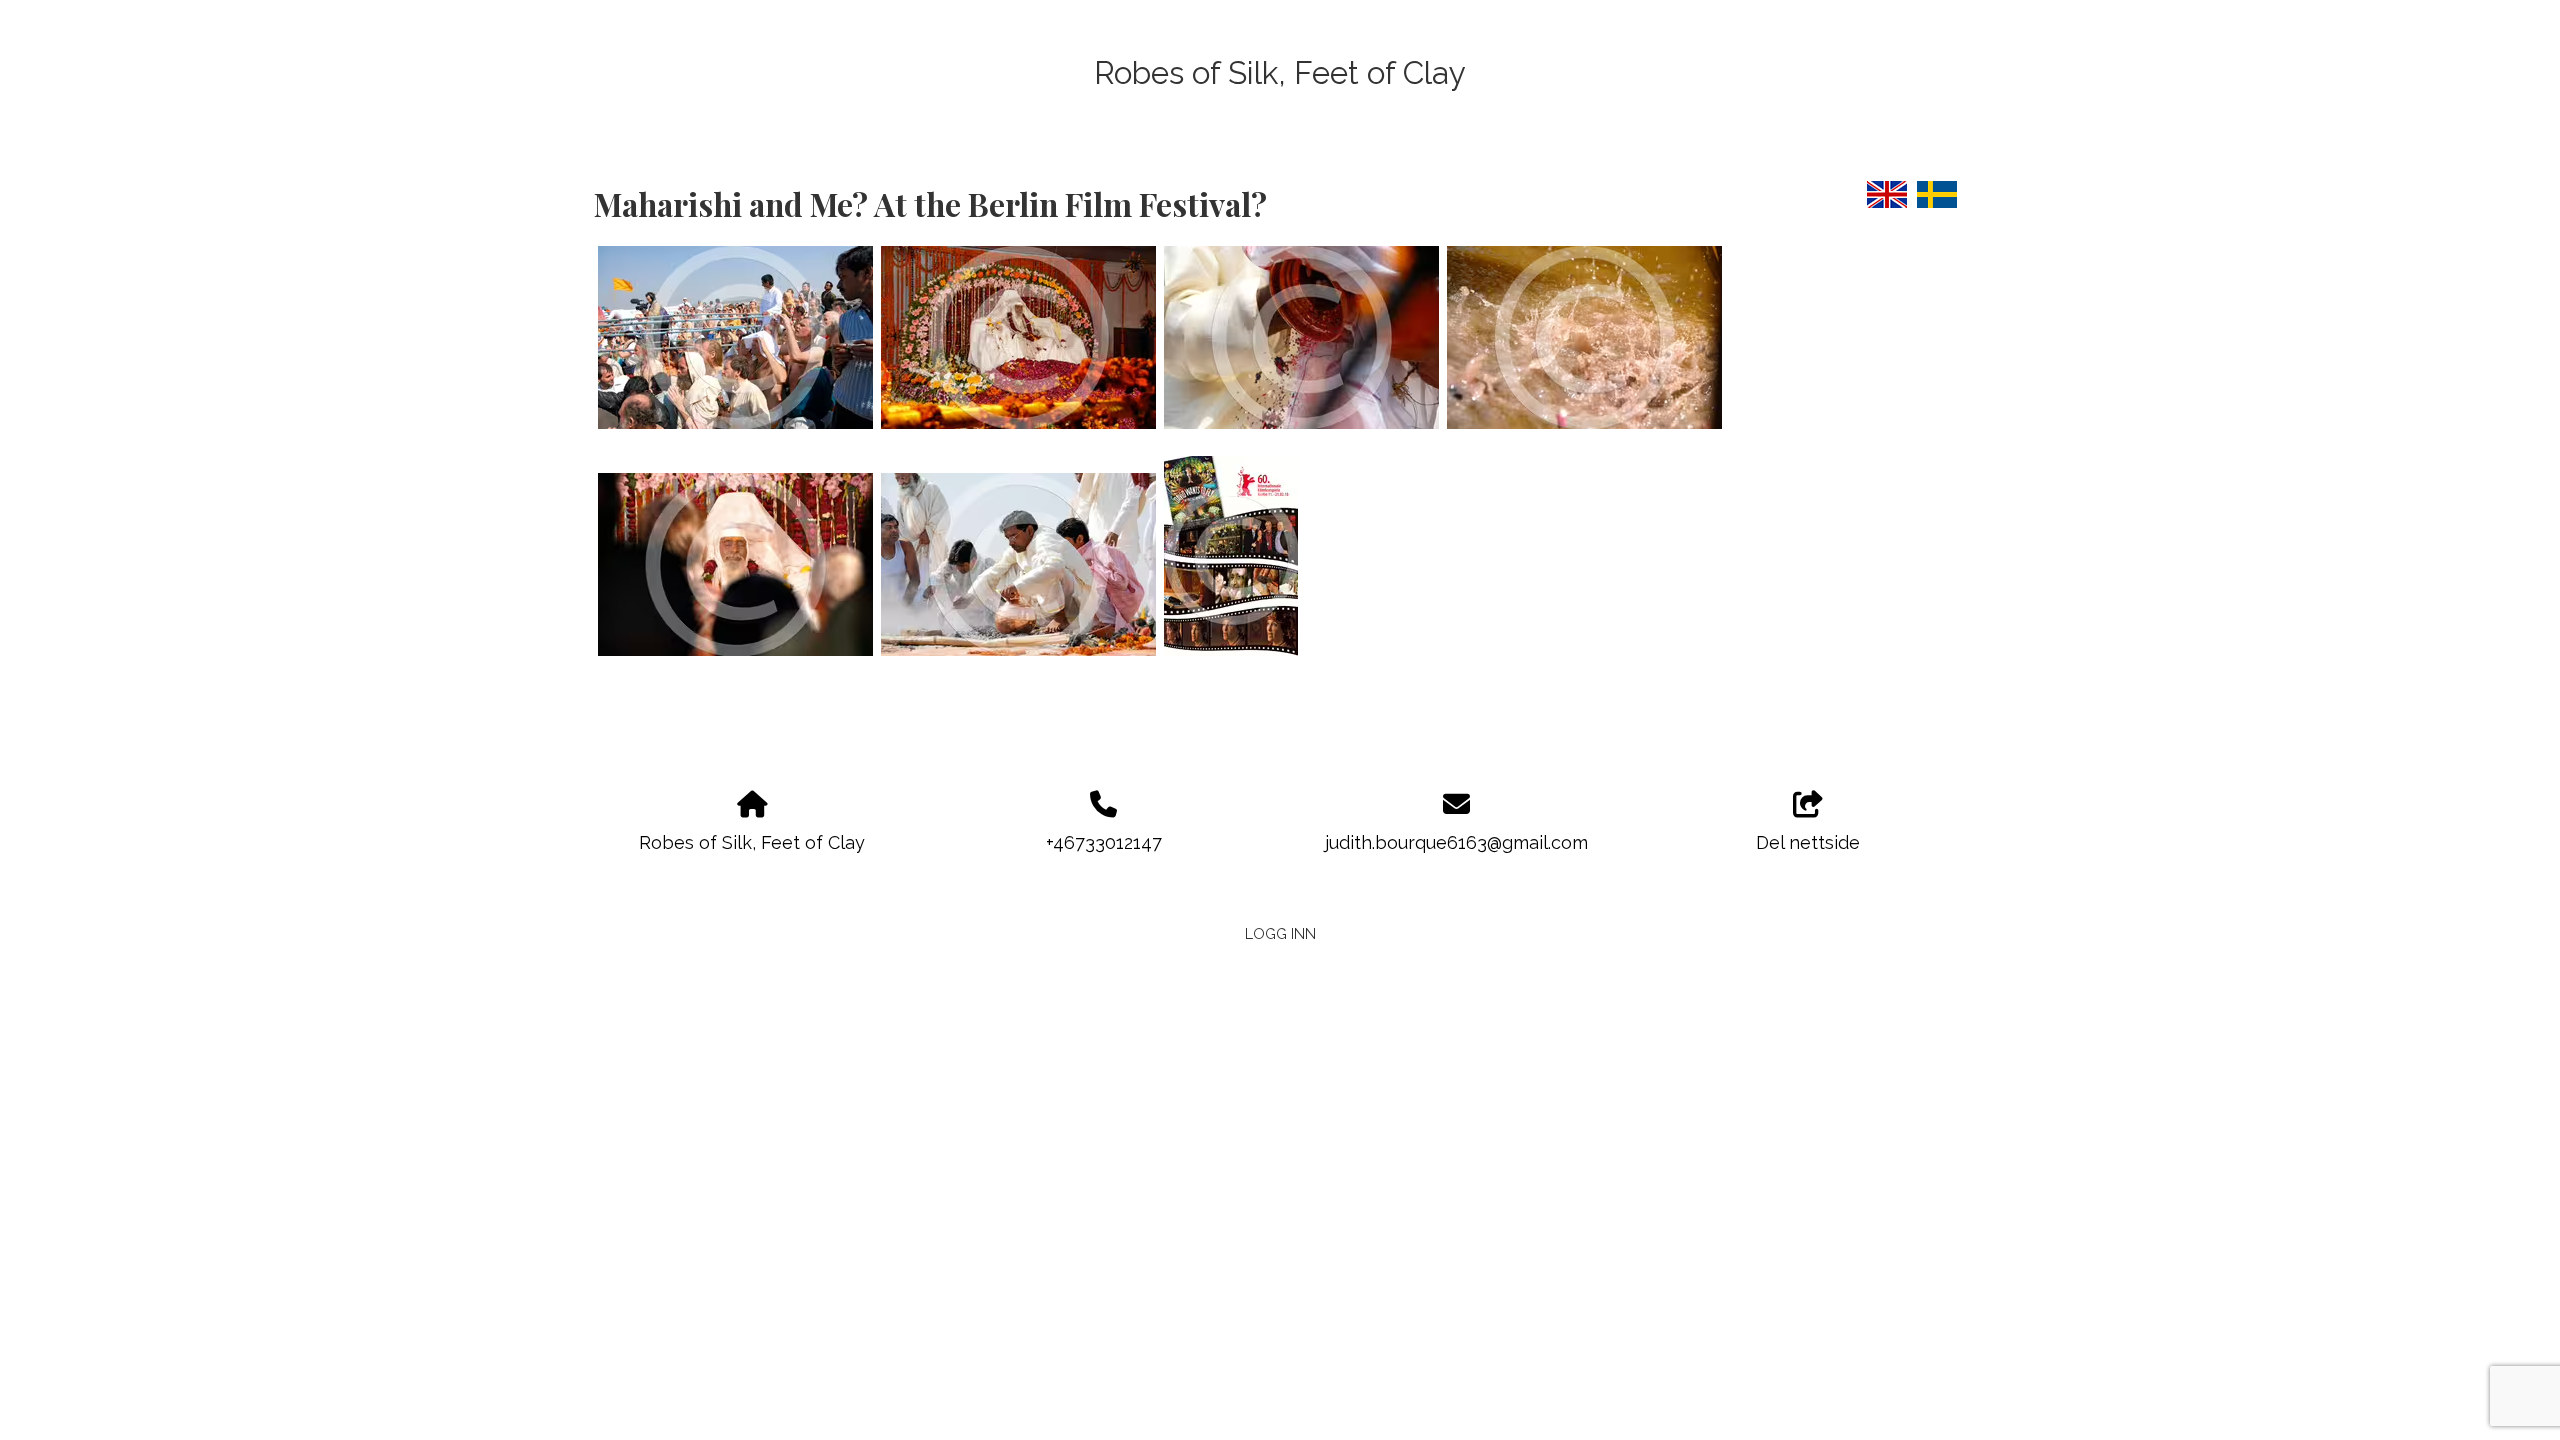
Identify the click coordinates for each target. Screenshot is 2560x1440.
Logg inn (1280, 933)
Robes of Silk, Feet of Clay (1280, 72)
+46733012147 (1104, 842)
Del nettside (1808, 842)
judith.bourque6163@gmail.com (1456, 842)
